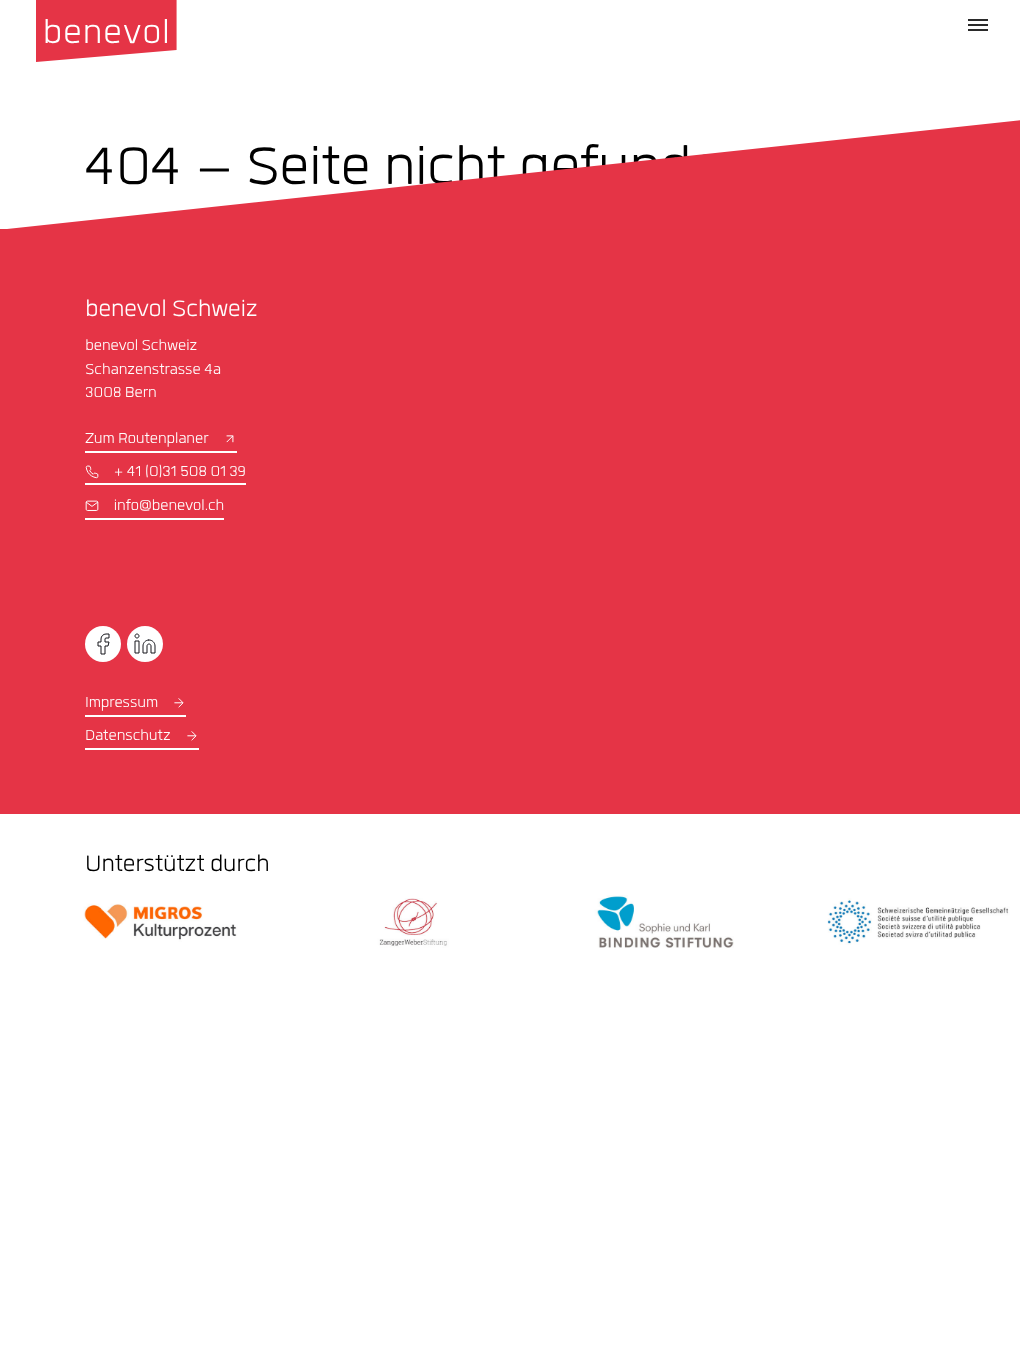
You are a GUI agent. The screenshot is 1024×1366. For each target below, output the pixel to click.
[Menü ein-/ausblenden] (978, 25)
